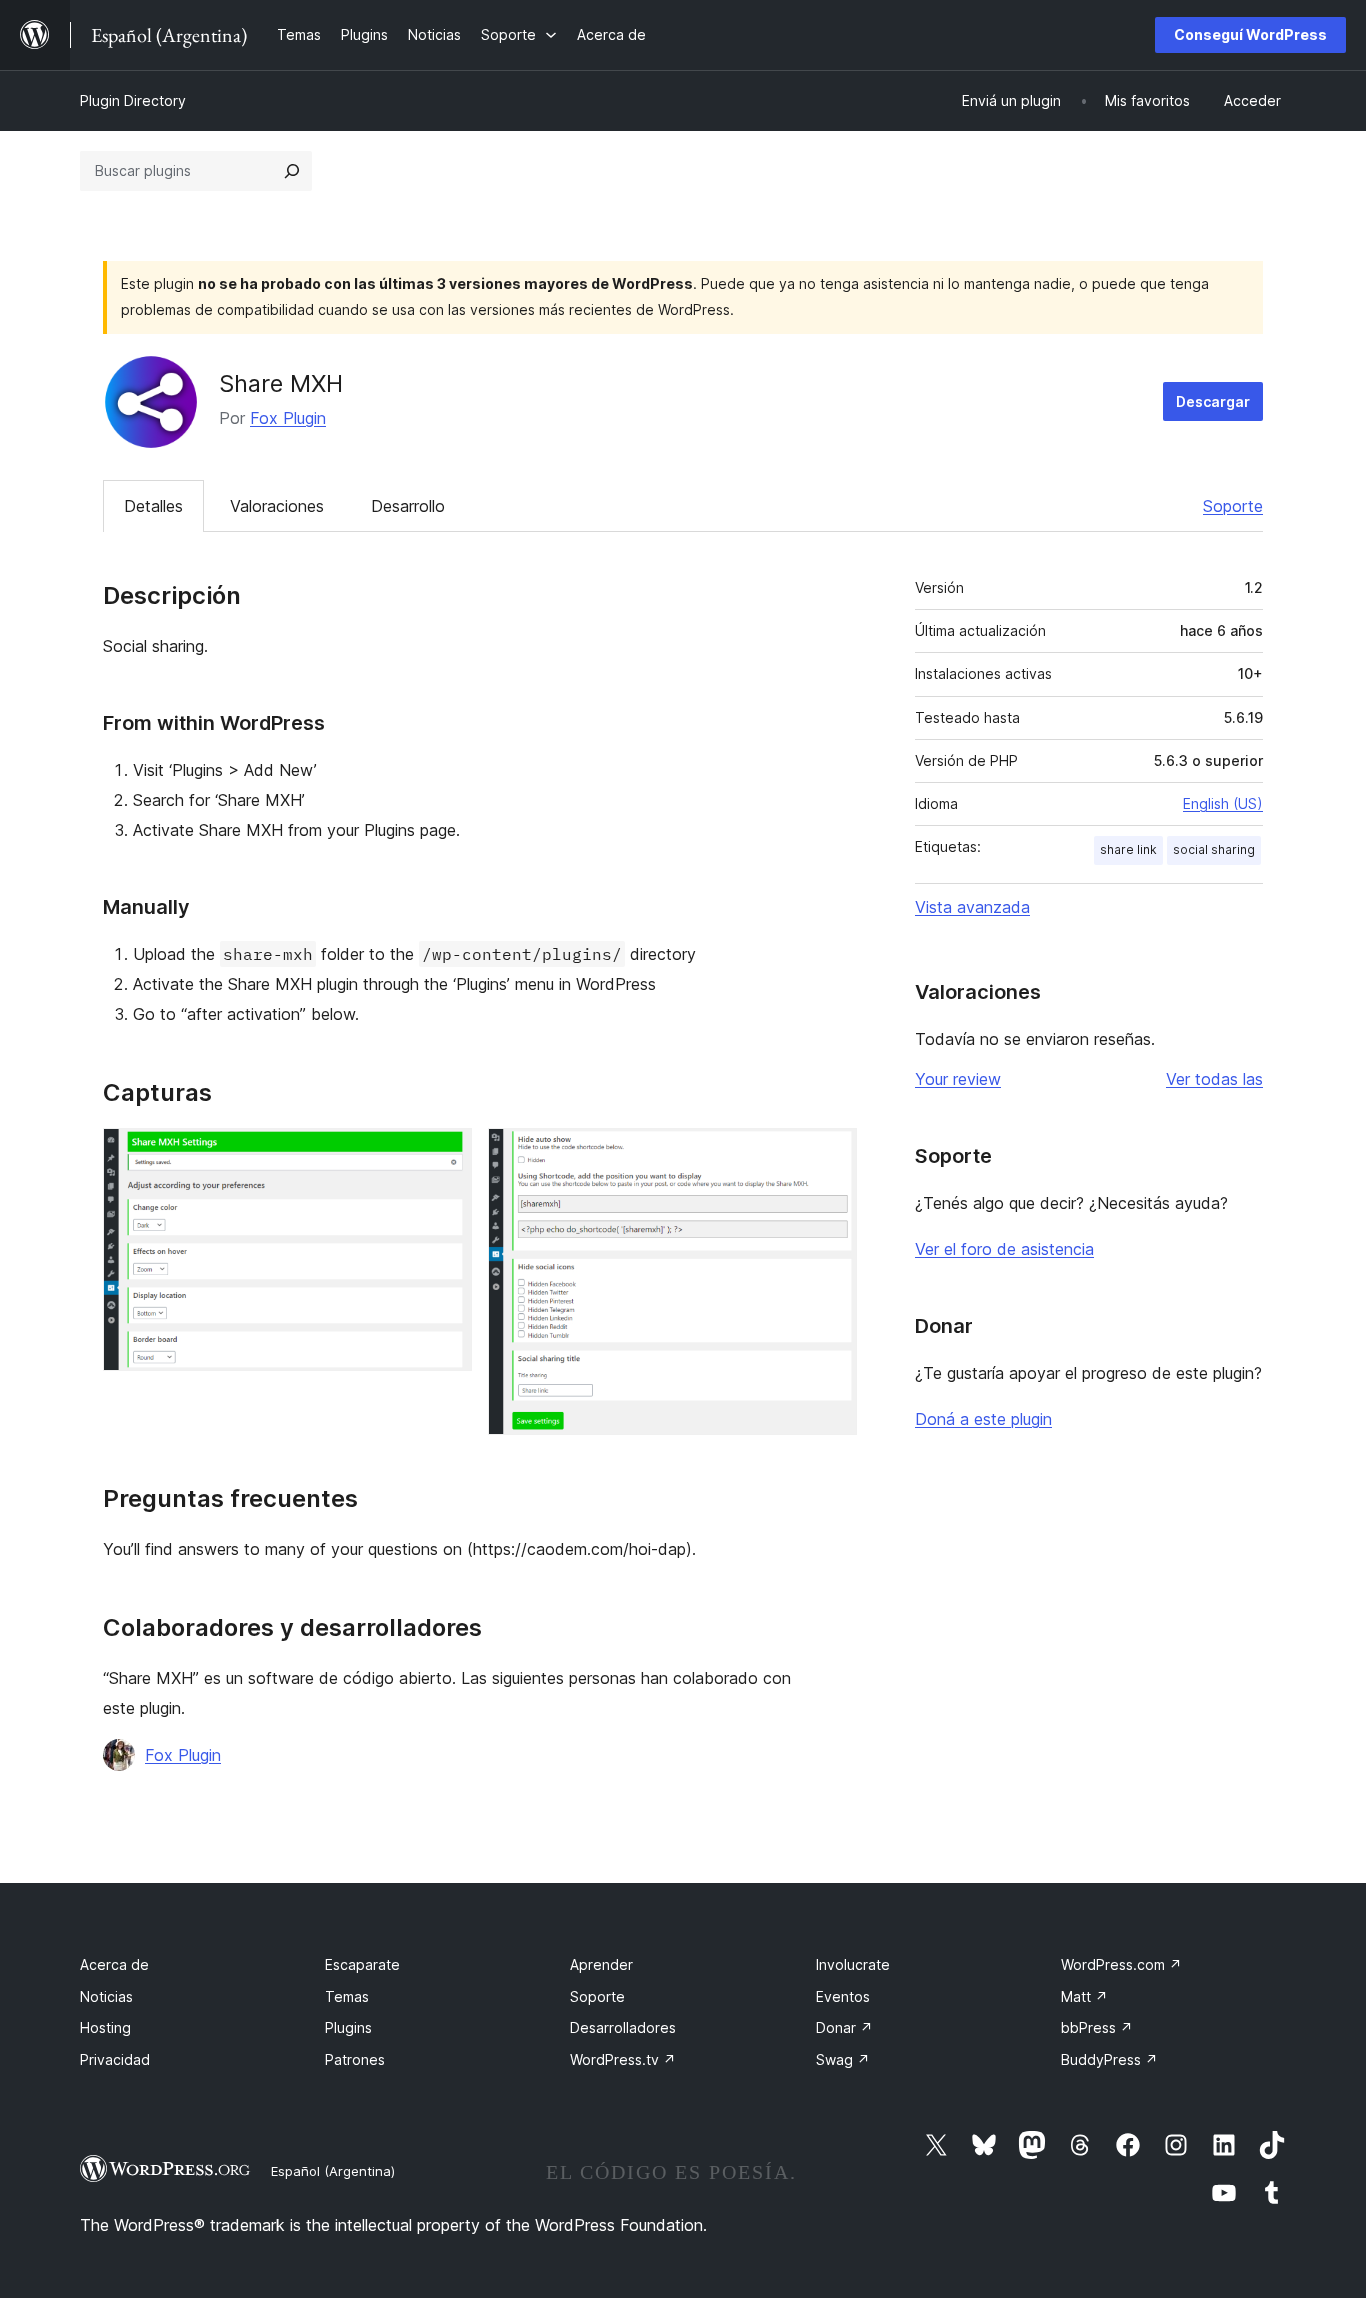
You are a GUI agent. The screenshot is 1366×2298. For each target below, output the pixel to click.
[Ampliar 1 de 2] (445, 1155)
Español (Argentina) (333, 2171)
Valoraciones (277, 506)
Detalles (153, 506)
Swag (843, 2059)
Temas (347, 1996)
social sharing (1214, 849)
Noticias (106, 1996)
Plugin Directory (133, 100)
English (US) (1223, 803)
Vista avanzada (972, 907)
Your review (958, 1079)
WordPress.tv (623, 2059)
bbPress (1097, 2027)
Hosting (105, 2027)
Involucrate (853, 1964)
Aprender (601, 1964)
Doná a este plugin (983, 1419)
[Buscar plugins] (292, 171)
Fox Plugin (288, 418)
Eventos (843, 1996)
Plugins (348, 2027)
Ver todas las (1214, 1079)
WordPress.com (1121, 1964)
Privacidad (115, 2059)
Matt (1084, 1996)
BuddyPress (1109, 2059)
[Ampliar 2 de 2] (830, 1155)
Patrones (355, 2059)
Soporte (1233, 506)
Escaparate (362, 1964)
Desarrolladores (623, 2027)
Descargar (1213, 401)
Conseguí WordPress (1250, 34)
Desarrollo (408, 506)
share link (1128, 849)
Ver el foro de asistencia (1004, 1249)
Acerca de (114, 1964)
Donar (844, 2027)
